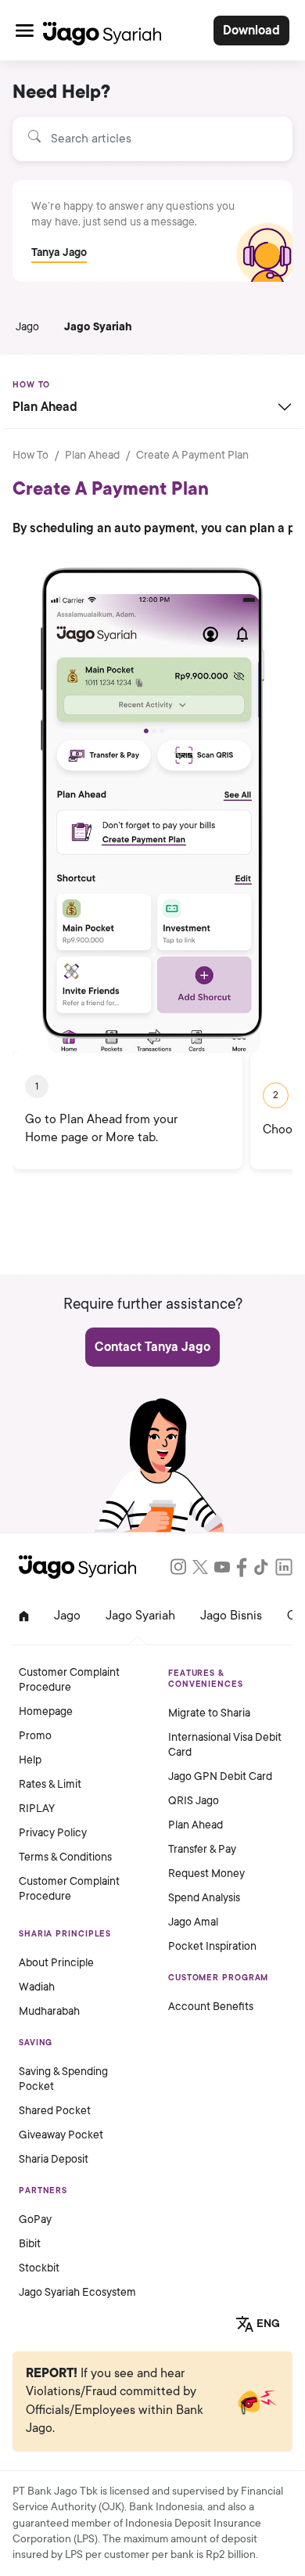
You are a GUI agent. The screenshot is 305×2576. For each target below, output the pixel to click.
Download (251, 31)
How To (30, 455)
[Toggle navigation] (25, 30)
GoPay (35, 2219)
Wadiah (37, 1987)
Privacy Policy (53, 1833)
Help (30, 1760)
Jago (27, 327)
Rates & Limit (50, 1784)
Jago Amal (193, 1922)
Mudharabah (49, 2011)
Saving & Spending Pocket (63, 2079)
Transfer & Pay (202, 1849)
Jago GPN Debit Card (220, 1776)
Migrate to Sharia (209, 1713)
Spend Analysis (204, 1898)
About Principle (56, 1963)
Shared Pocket (55, 2111)
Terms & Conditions (65, 1857)
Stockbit (39, 2268)
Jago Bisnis (231, 1616)
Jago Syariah (98, 327)
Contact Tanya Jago (152, 1347)
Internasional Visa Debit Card (225, 1745)
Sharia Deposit (54, 2159)
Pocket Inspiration (212, 1946)
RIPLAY (37, 1809)
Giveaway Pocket (61, 2135)
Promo (35, 1736)
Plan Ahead (92, 455)
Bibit (30, 2244)
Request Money (206, 1873)
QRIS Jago (194, 1801)
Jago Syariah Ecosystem (77, 2292)
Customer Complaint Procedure (69, 1680)
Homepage (46, 1711)
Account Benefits (211, 2007)
